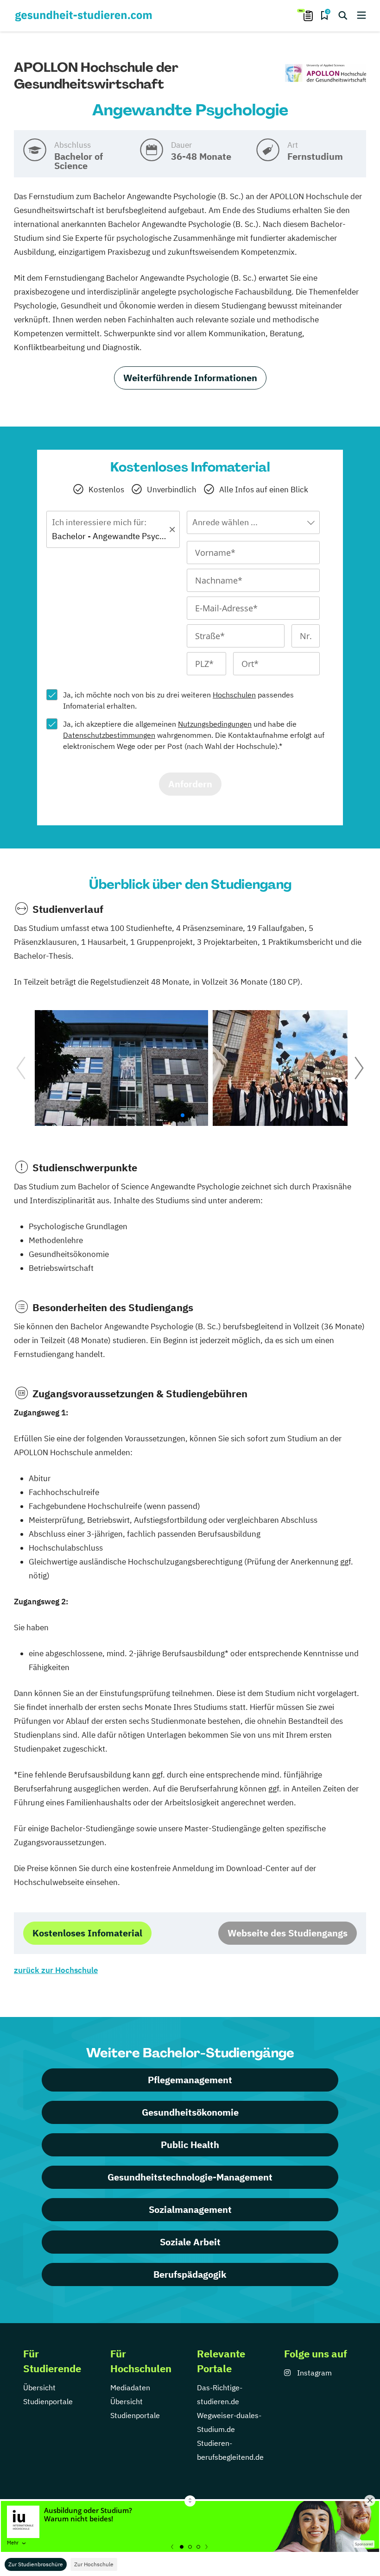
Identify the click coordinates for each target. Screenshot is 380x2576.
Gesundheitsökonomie (190, 2112)
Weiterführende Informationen (190, 378)
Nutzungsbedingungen (215, 724)
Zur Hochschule (94, 2564)
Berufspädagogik (190, 2274)
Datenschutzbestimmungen (109, 735)
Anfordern (190, 784)
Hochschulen (234, 695)
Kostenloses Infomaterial (87, 1933)
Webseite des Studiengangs (288, 1933)
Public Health (190, 2145)
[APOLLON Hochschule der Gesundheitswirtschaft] (326, 73)
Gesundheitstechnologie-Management (190, 2177)
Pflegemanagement (190, 2080)
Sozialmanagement (190, 2209)
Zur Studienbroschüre (36, 2564)
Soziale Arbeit (190, 2242)
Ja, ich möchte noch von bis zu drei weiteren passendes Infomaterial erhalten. (178, 700)
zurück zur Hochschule (56, 1970)
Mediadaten (130, 2388)
